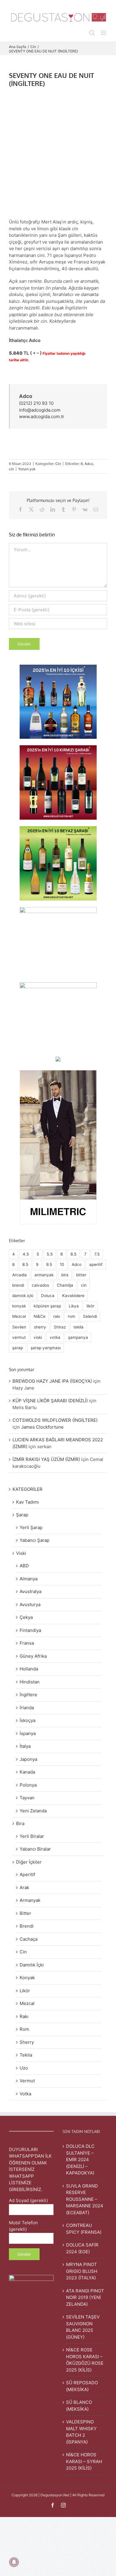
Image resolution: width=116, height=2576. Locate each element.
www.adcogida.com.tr (42, 416)
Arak (24, 1887)
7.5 (97, 1254)
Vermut (27, 2081)
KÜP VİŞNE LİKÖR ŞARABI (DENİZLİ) (50, 1401)
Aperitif (27, 1874)
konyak (19, 1306)
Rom (24, 2029)
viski (38, 1337)
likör (90, 1306)
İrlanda (27, 1708)
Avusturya (30, 1604)
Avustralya (30, 1591)
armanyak (44, 1275)
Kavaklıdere (73, 1296)
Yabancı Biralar (35, 1849)
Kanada (27, 1772)
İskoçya (28, 1720)
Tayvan (27, 1798)
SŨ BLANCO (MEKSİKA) (79, 2406)
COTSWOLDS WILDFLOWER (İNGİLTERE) (55, 1420)
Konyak (27, 1978)
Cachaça (29, 1939)
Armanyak (30, 1900)
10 (62, 1264)
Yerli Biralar (32, 1836)
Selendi (90, 1316)
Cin (58, 464)
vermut (19, 1337)
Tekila (26, 2055)
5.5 (50, 1254)
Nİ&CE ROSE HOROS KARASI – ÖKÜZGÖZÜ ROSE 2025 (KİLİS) (85, 2360)
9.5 (49, 1264)
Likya (74, 1306)
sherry (40, 1327)
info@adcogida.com (40, 410)
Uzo (24, 2068)
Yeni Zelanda (33, 1811)
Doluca (48, 1296)
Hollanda (29, 1669)
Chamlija (65, 1285)
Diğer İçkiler (29, 1862)
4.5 (26, 1254)
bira (65, 1275)
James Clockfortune (42, 1427)
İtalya (25, 1746)
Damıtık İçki (32, 1965)
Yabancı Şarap (35, 1540)
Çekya (26, 1617)
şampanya (78, 1337)
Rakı (24, 2016)
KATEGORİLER (28, 1489)
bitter (81, 1275)
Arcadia (19, 1275)
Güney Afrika (33, 1656)
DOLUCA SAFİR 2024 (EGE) (82, 2248)
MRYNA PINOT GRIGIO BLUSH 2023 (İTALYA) (82, 2271)
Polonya (28, 1785)
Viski (21, 1553)
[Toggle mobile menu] (104, 33)
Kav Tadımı (28, 1502)
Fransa (27, 1643)
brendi (18, 1285)
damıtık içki (23, 1296)
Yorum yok (27, 469)
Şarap (22, 1515)
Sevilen (19, 1327)
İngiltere (28, 1695)
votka (55, 1337)
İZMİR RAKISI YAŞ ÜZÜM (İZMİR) (46, 1459)
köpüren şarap (47, 1306)
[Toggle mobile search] (92, 33)
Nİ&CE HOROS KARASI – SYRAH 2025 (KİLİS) (84, 2461)
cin (11, 469)
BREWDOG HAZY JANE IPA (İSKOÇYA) (52, 1381)
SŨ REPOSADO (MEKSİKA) (82, 2386)
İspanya (28, 1733)
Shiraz (60, 1327)
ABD (24, 1566)
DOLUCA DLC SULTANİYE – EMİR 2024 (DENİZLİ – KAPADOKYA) (80, 2160)
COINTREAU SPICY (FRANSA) (84, 2229)
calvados (40, 1285)
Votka (25, 2094)
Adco (89, 464)
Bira (20, 1823)
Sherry (27, 2042)
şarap (18, 1348)
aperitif (96, 1264)
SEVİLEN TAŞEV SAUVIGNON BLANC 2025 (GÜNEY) (83, 2327)
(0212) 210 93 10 (36, 403)
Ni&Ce (40, 1316)
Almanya (29, 1579)
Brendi (27, 1926)
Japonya (28, 1759)
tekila (79, 1327)
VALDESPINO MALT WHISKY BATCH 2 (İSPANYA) (81, 2432)
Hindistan (30, 1682)
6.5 (73, 1254)
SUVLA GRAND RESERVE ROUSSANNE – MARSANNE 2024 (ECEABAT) (85, 2199)
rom (72, 1316)
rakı (57, 1316)
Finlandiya (30, 1630)
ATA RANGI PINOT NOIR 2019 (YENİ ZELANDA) (85, 2297)
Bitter (25, 1913)
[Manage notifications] (14, 2562)
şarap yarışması (46, 1348)
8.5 (25, 1264)
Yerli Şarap (31, 1527)
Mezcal (19, 1316)
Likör (25, 1991)
